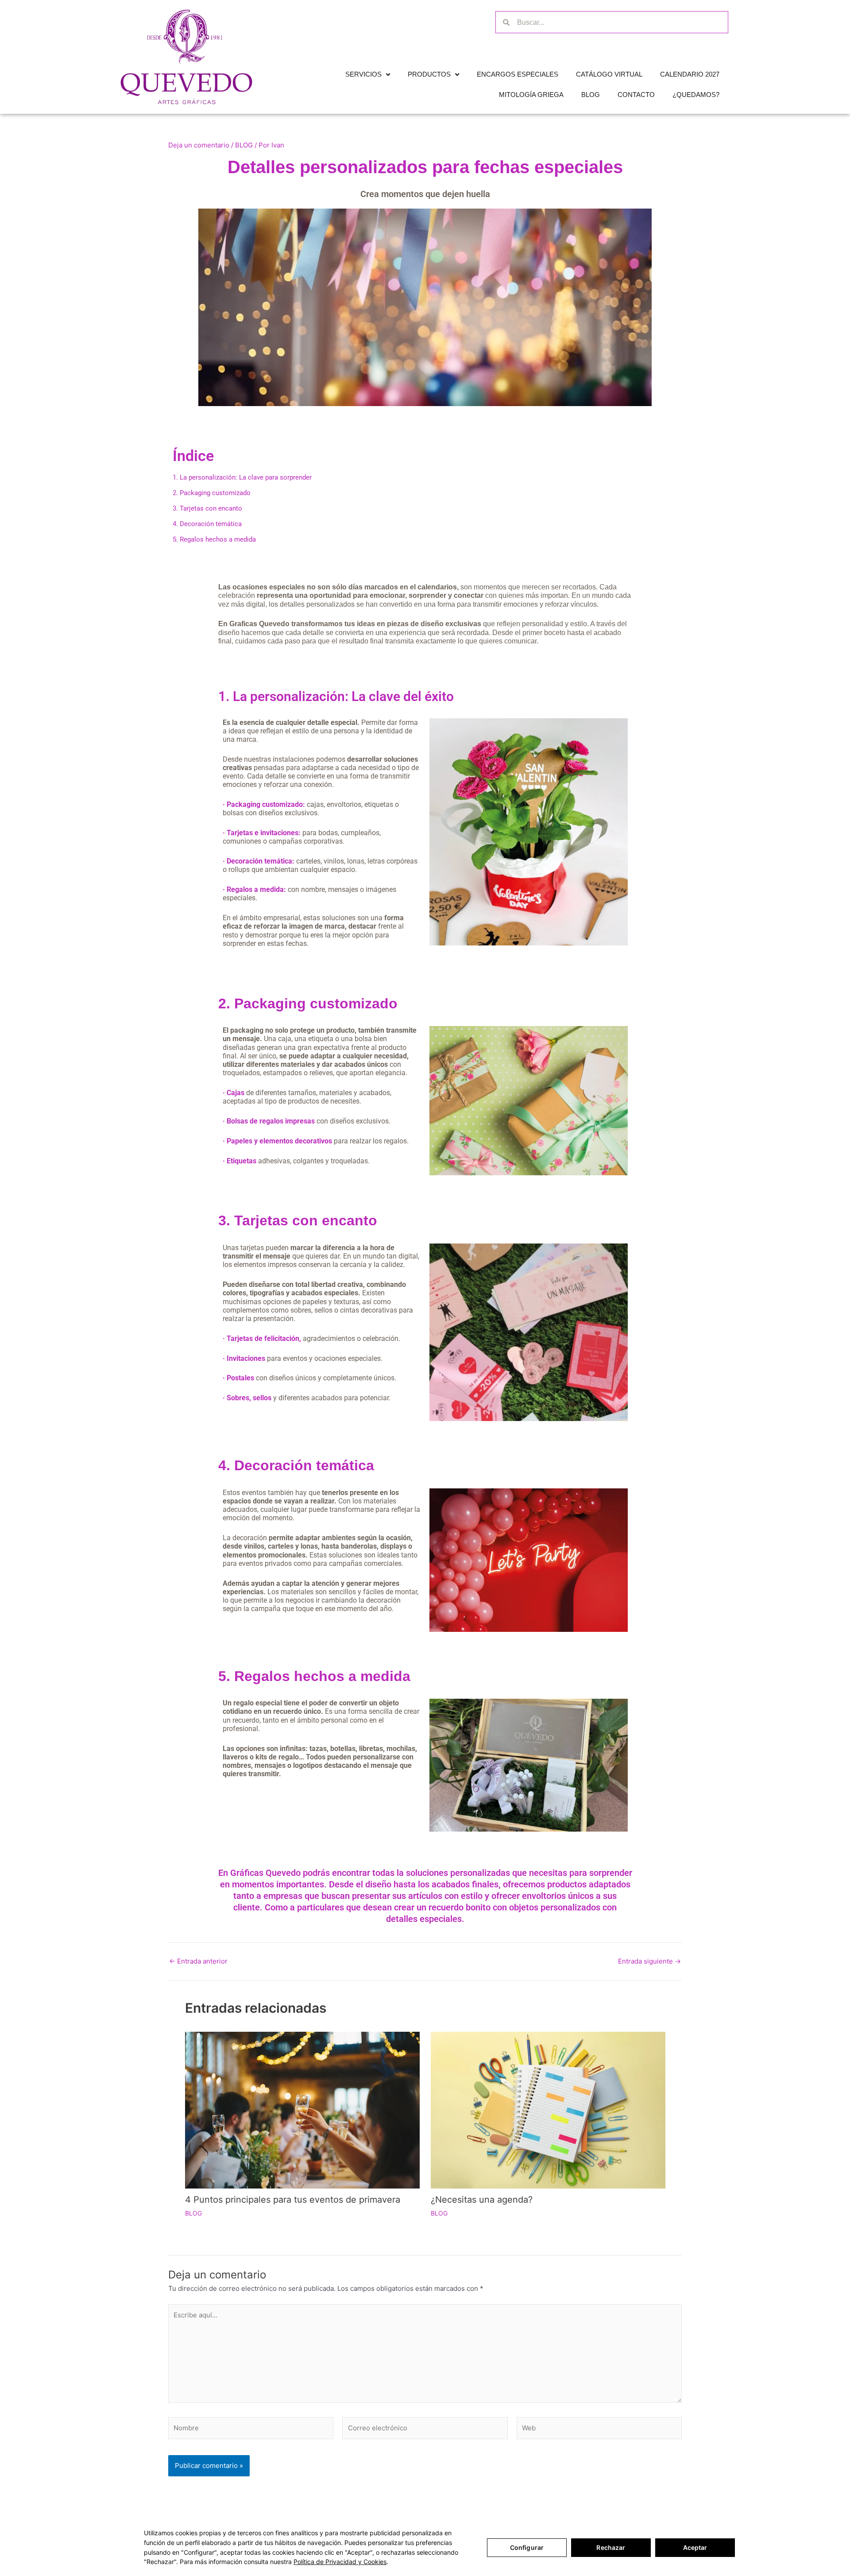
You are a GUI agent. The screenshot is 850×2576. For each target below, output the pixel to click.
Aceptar (695, 2547)
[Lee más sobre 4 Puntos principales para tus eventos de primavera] (302, 2109)
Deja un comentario (199, 145)
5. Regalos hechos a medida (314, 1676)
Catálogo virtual (609, 74)
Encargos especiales (518, 74)
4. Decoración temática (296, 1465)
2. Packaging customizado (308, 1003)
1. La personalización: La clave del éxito (336, 696)
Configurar (527, 2547)
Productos (429, 74)
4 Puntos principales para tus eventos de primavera (293, 2200)
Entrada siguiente (649, 1961)
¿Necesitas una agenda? (482, 2200)
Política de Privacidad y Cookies (340, 2562)
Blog (591, 95)
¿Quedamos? (696, 95)
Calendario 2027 (690, 74)
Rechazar (611, 2547)
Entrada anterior (198, 1961)
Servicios (363, 74)
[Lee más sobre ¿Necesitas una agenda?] (548, 2109)
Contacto (636, 95)
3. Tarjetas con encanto (298, 1220)
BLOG (244, 145)
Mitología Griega (531, 95)
